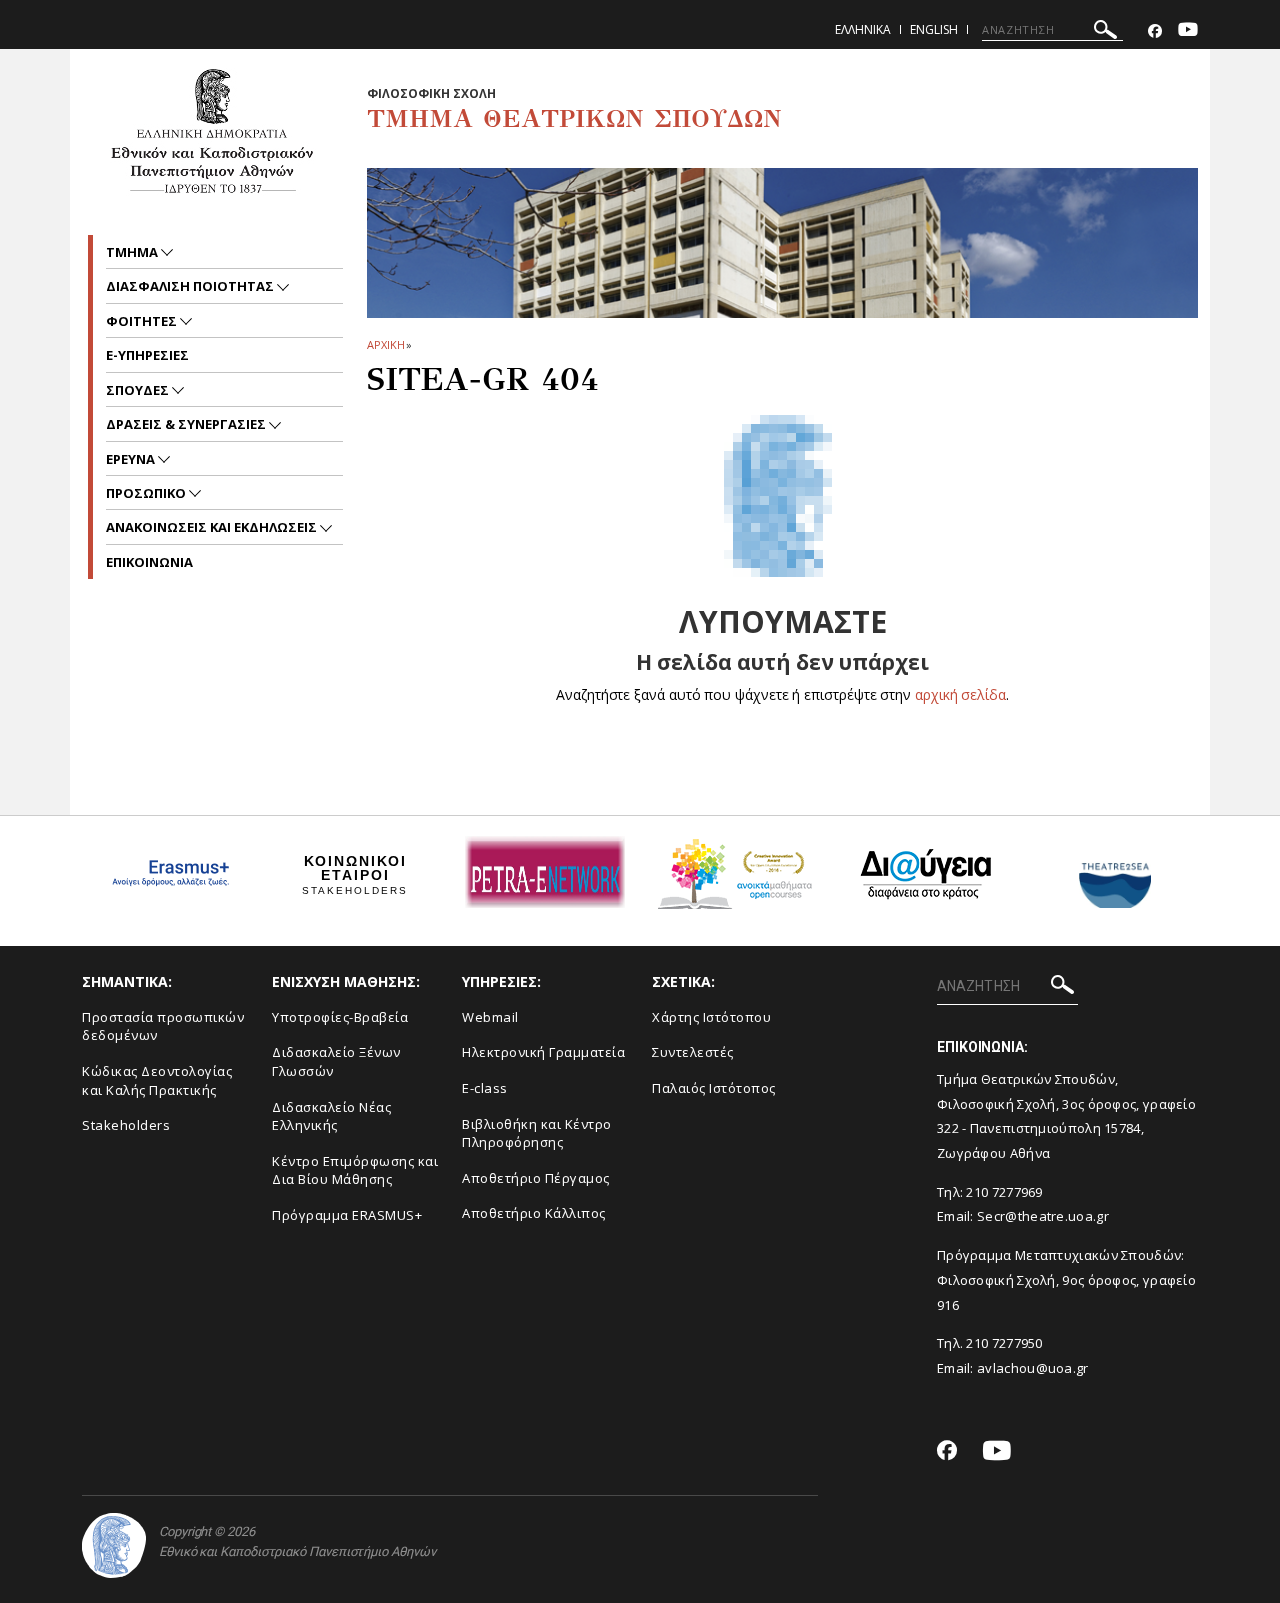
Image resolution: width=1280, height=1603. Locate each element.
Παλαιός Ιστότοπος (714, 1088)
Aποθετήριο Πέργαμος (536, 1178)
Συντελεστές (693, 1052)
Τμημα (133, 252)
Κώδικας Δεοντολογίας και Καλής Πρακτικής (157, 1080)
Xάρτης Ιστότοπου (711, 1017)
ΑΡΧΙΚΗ (385, 344)
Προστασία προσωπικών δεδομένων (163, 1026)
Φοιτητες (143, 321)
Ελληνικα (863, 29)
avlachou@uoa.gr (1033, 1368)
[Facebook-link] (1155, 31)
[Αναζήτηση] (1105, 32)
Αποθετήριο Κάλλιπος (534, 1213)
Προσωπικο (147, 493)
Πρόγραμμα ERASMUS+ (347, 1215)
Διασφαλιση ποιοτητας (191, 286)
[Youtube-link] (1188, 31)
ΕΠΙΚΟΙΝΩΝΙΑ (149, 562)
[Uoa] (114, 1545)
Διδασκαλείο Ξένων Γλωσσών (336, 1061)
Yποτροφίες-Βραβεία (340, 1017)
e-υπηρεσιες (147, 355)
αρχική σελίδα (960, 694)
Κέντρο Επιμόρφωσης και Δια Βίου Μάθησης (355, 1170)
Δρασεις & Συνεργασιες (187, 424)
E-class (485, 1088)
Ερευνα (132, 459)
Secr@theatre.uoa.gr (1043, 1216)
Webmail (490, 1017)
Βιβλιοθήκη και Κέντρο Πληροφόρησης (537, 1133)
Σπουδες (139, 390)
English (934, 29)
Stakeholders (126, 1125)
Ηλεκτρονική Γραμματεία (543, 1052)
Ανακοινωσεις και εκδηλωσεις (213, 527)
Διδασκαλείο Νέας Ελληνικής (331, 1116)
